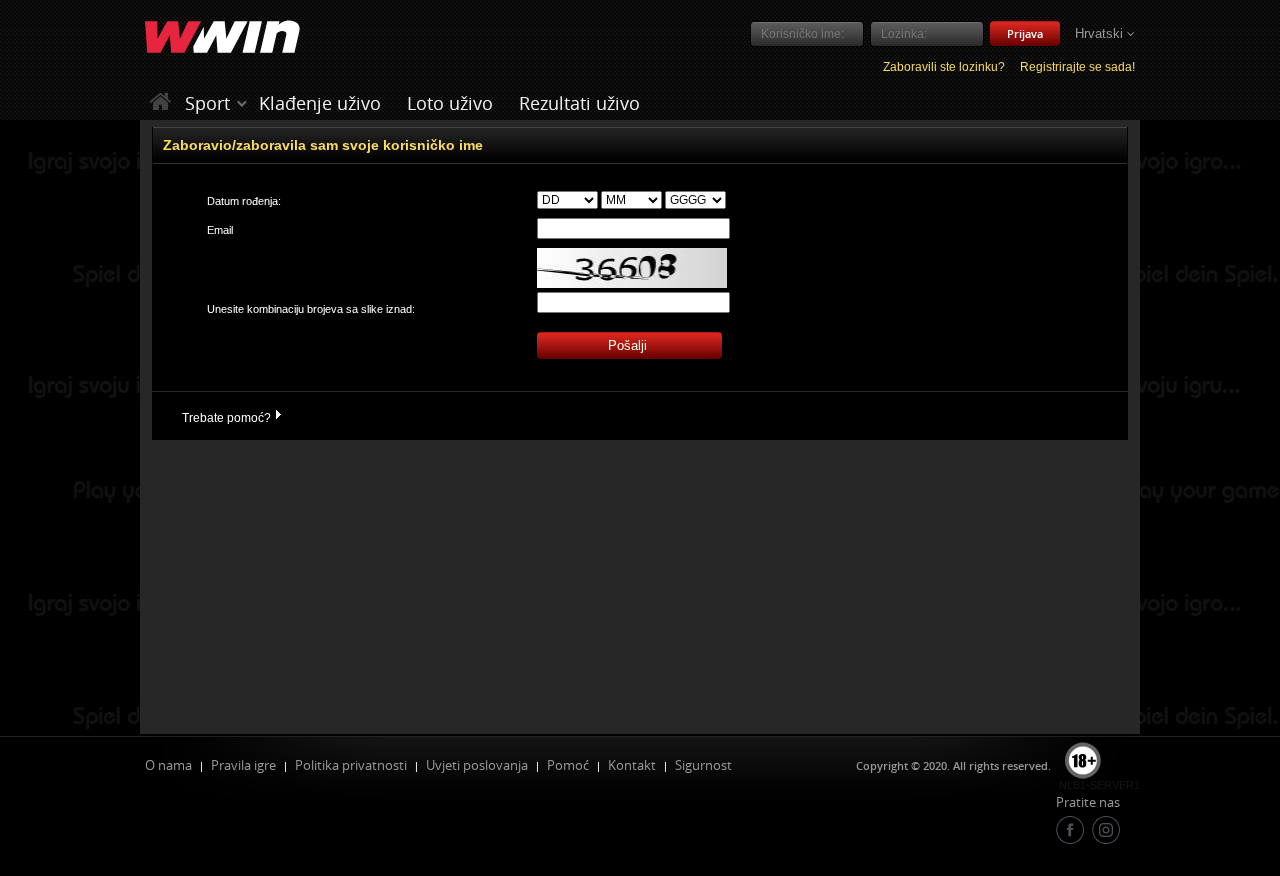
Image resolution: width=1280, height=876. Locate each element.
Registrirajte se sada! (1077, 67)
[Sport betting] (242, 103)
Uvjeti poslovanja (477, 765)
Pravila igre (243, 765)
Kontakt (632, 765)
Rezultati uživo (579, 103)
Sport (207, 103)
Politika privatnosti (351, 765)
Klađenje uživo (320, 103)
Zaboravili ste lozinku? (944, 67)
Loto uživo (450, 103)
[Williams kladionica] (222, 38)
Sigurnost (703, 765)
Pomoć (568, 765)
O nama (168, 765)
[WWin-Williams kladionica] (163, 102)
